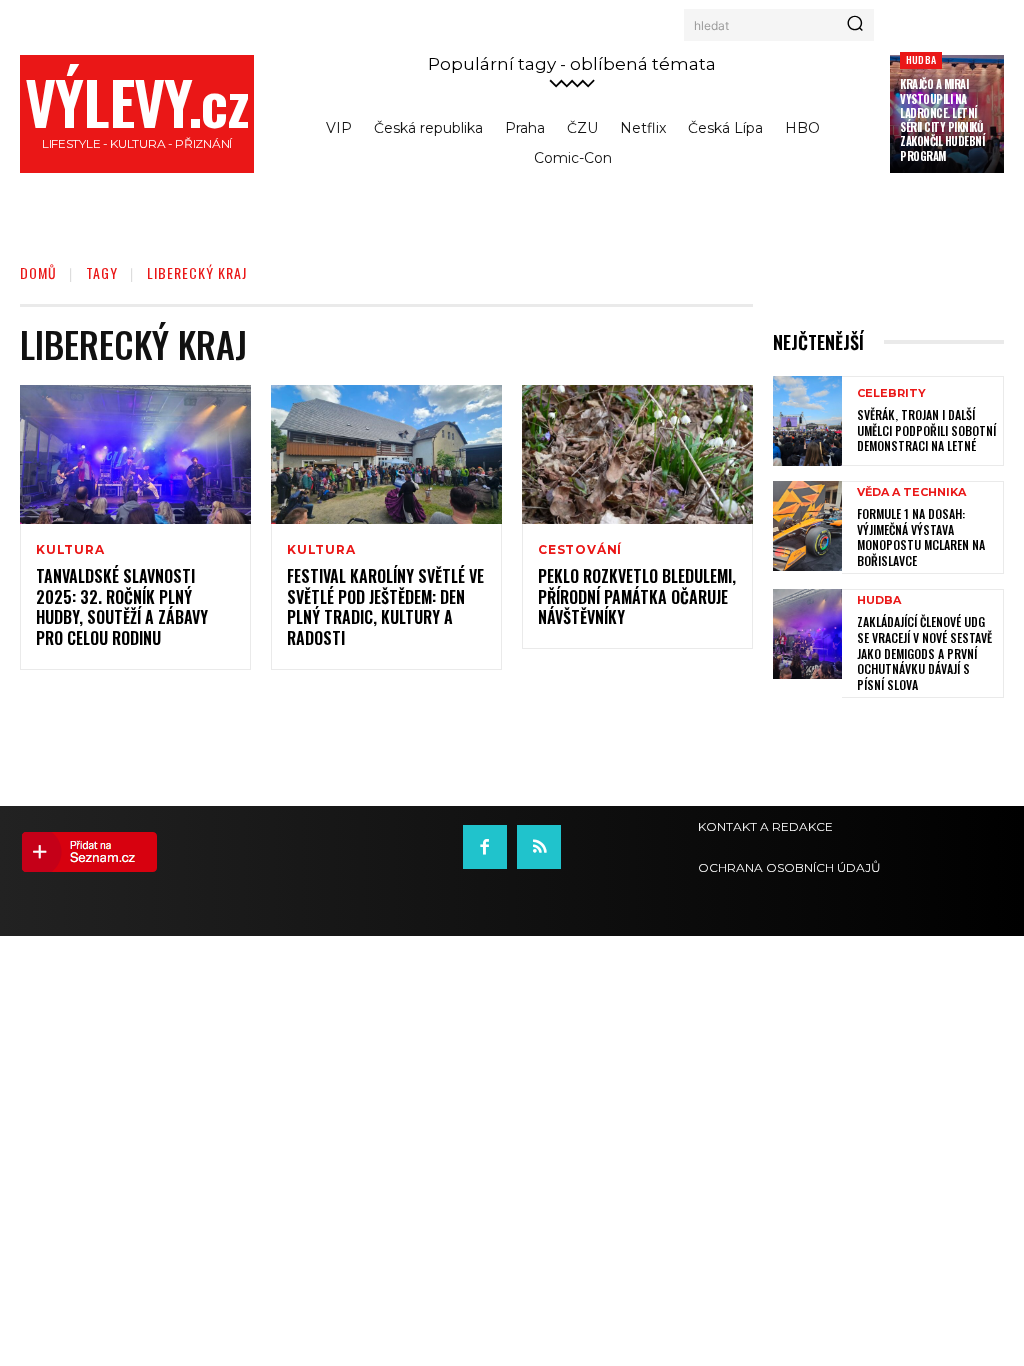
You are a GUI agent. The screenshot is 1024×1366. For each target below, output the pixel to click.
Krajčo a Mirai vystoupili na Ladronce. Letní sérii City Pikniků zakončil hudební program (942, 119)
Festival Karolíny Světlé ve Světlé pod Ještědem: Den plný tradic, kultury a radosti (385, 607)
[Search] (855, 25)
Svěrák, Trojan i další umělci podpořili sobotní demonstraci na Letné (926, 430)
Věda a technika (911, 492)
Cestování (580, 550)
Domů (38, 272)
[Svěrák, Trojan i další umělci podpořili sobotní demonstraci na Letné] (807, 421)
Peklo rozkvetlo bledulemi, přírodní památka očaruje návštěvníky (637, 597)
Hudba (921, 59)
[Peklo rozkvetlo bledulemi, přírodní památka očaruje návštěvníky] (637, 454)
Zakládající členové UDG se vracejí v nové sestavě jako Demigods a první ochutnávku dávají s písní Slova (924, 652)
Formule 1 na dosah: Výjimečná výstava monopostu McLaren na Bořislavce (921, 537)
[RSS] (539, 847)
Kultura (70, 550)
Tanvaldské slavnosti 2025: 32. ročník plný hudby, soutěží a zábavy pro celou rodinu (122, 607)
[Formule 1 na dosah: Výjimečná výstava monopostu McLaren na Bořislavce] (807, 526)
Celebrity (891, 393)
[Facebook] (485, 847)
